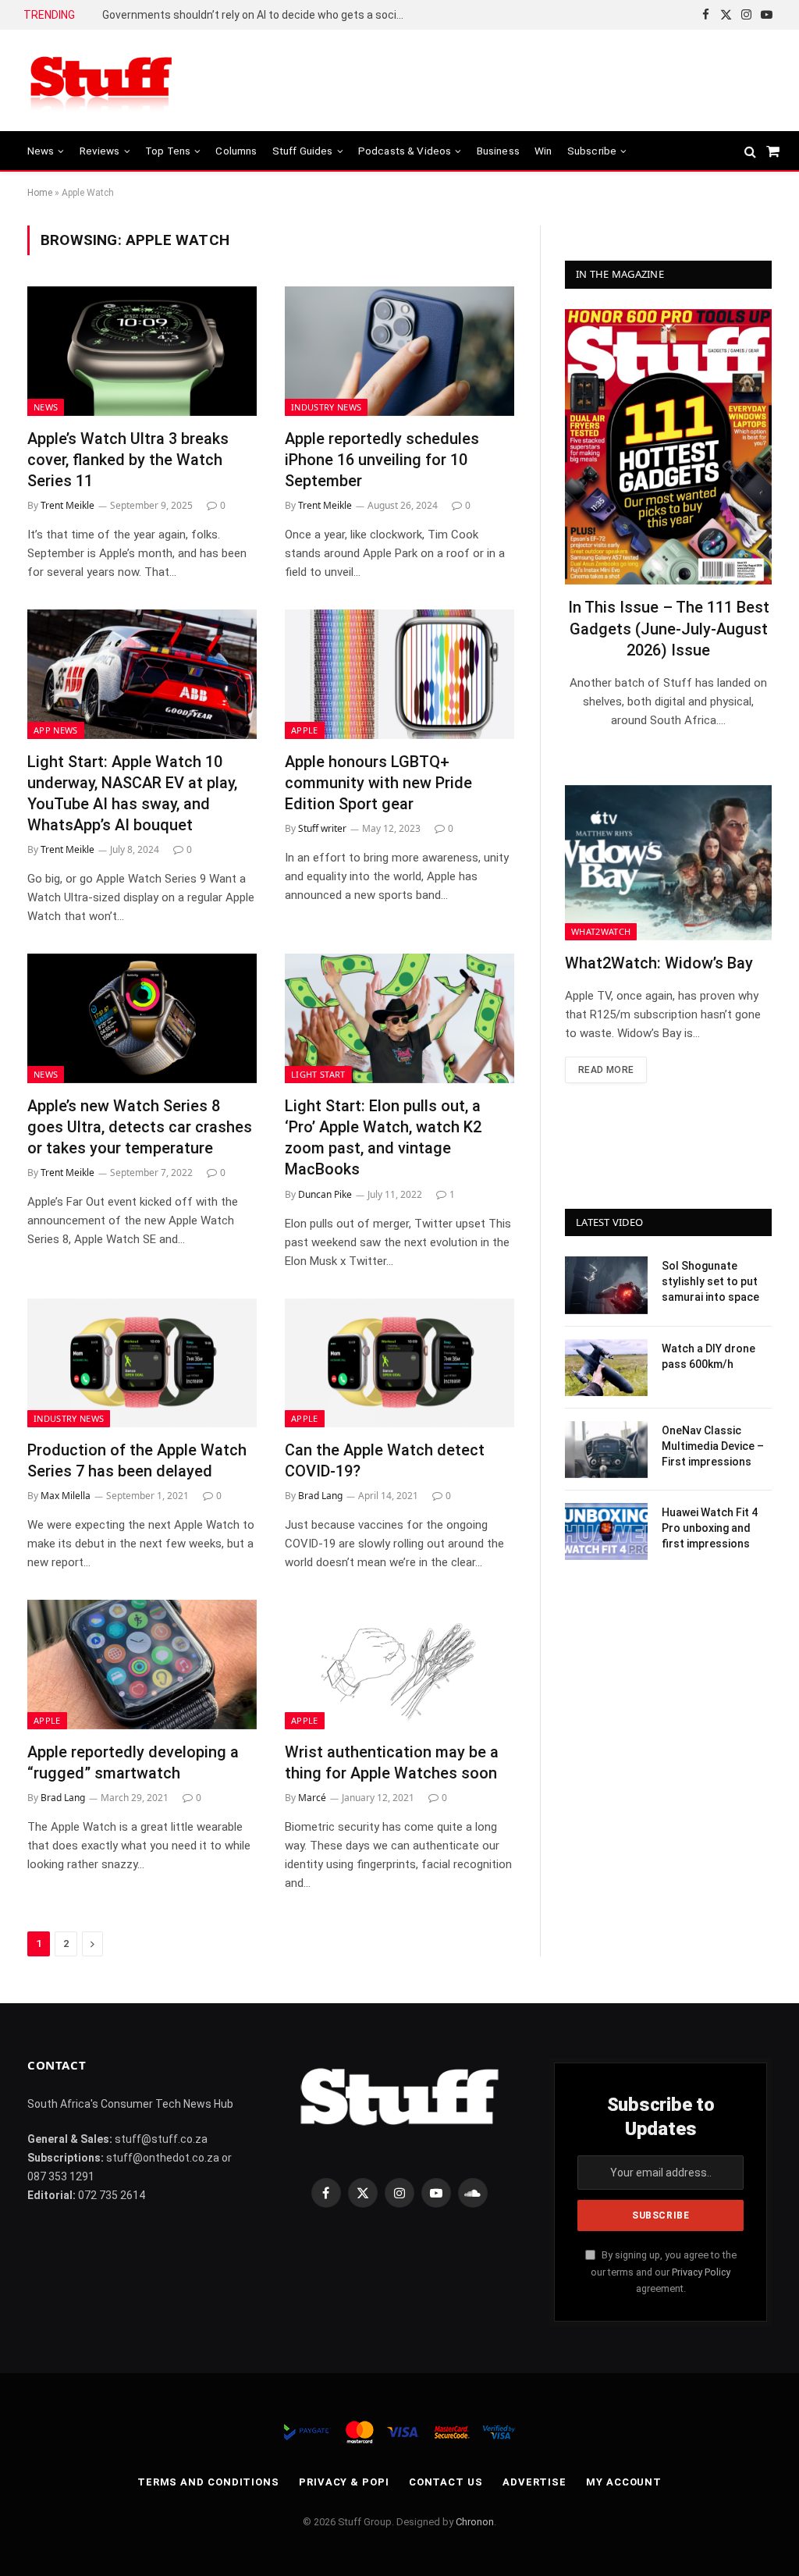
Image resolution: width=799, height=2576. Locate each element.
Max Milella (66, 1496)
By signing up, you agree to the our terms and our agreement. (664, 2272)
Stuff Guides (303, 151)
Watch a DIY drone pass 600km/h (708, 1356)
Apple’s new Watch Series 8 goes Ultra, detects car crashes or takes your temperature (140, 1127)
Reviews (100, 151)
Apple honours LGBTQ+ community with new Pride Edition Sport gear (378, 783)
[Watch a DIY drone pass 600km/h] (606, 1368)
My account (624, 2482)
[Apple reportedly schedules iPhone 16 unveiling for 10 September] (399, 351)
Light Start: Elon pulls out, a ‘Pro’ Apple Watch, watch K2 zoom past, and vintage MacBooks (383, 1138)
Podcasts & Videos (405, 151)
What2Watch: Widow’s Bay (659, 963)
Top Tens (168, 151)
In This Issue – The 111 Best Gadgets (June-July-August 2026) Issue (669, 628)
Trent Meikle (67, 505)
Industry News (326, 407)
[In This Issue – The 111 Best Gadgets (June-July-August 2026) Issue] (668, 447)
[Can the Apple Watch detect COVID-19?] (399, 1363)
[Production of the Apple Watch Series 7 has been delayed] (142, 1363)
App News (56, 730)
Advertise (534, 2482)
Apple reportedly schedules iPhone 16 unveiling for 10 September (382, 460)
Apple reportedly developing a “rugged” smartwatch (133, 1762)
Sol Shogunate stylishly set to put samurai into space (710, 1281)
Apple (305, 730)
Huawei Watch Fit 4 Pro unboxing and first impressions (710, 1528)
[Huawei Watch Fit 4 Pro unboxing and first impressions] (606, 1531)
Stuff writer (322, 828)
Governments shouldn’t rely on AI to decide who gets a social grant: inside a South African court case (258, 15)
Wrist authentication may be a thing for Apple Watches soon (392, 1762)
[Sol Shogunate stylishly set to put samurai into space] (606, 1285)
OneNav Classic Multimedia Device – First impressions (713, 1446)
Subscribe (592, 151)
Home (40, 193)
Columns (236, 151)
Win (543, 151)
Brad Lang (320, 1496)
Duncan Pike (325, 1194)
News (41, 151)
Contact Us (446, 2482)
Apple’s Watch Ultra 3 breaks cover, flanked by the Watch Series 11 (128, 460)
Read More (606, 1070)
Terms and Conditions (208, 2482)
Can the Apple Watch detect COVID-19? (385, 1460)
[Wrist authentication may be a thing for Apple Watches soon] (399, 1664)
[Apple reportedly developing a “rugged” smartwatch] (142, 1664)
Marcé (312, 1798)
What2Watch (601, 931)
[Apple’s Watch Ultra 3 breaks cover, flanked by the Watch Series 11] (142, 351)
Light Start (318, 1074)
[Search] (750, 151)
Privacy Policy (701, 2272)
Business (498, 151)
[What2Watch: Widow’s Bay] (668, 863)
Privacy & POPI (344, 2482)
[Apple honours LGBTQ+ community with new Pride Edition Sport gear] (399, 674)
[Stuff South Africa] (101, 81)
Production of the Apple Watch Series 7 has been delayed (137, 1460)
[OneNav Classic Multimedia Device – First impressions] (606, 1450)
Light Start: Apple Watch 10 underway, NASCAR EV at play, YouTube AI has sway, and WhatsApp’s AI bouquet (132, 794)
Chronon (475, 2522)
